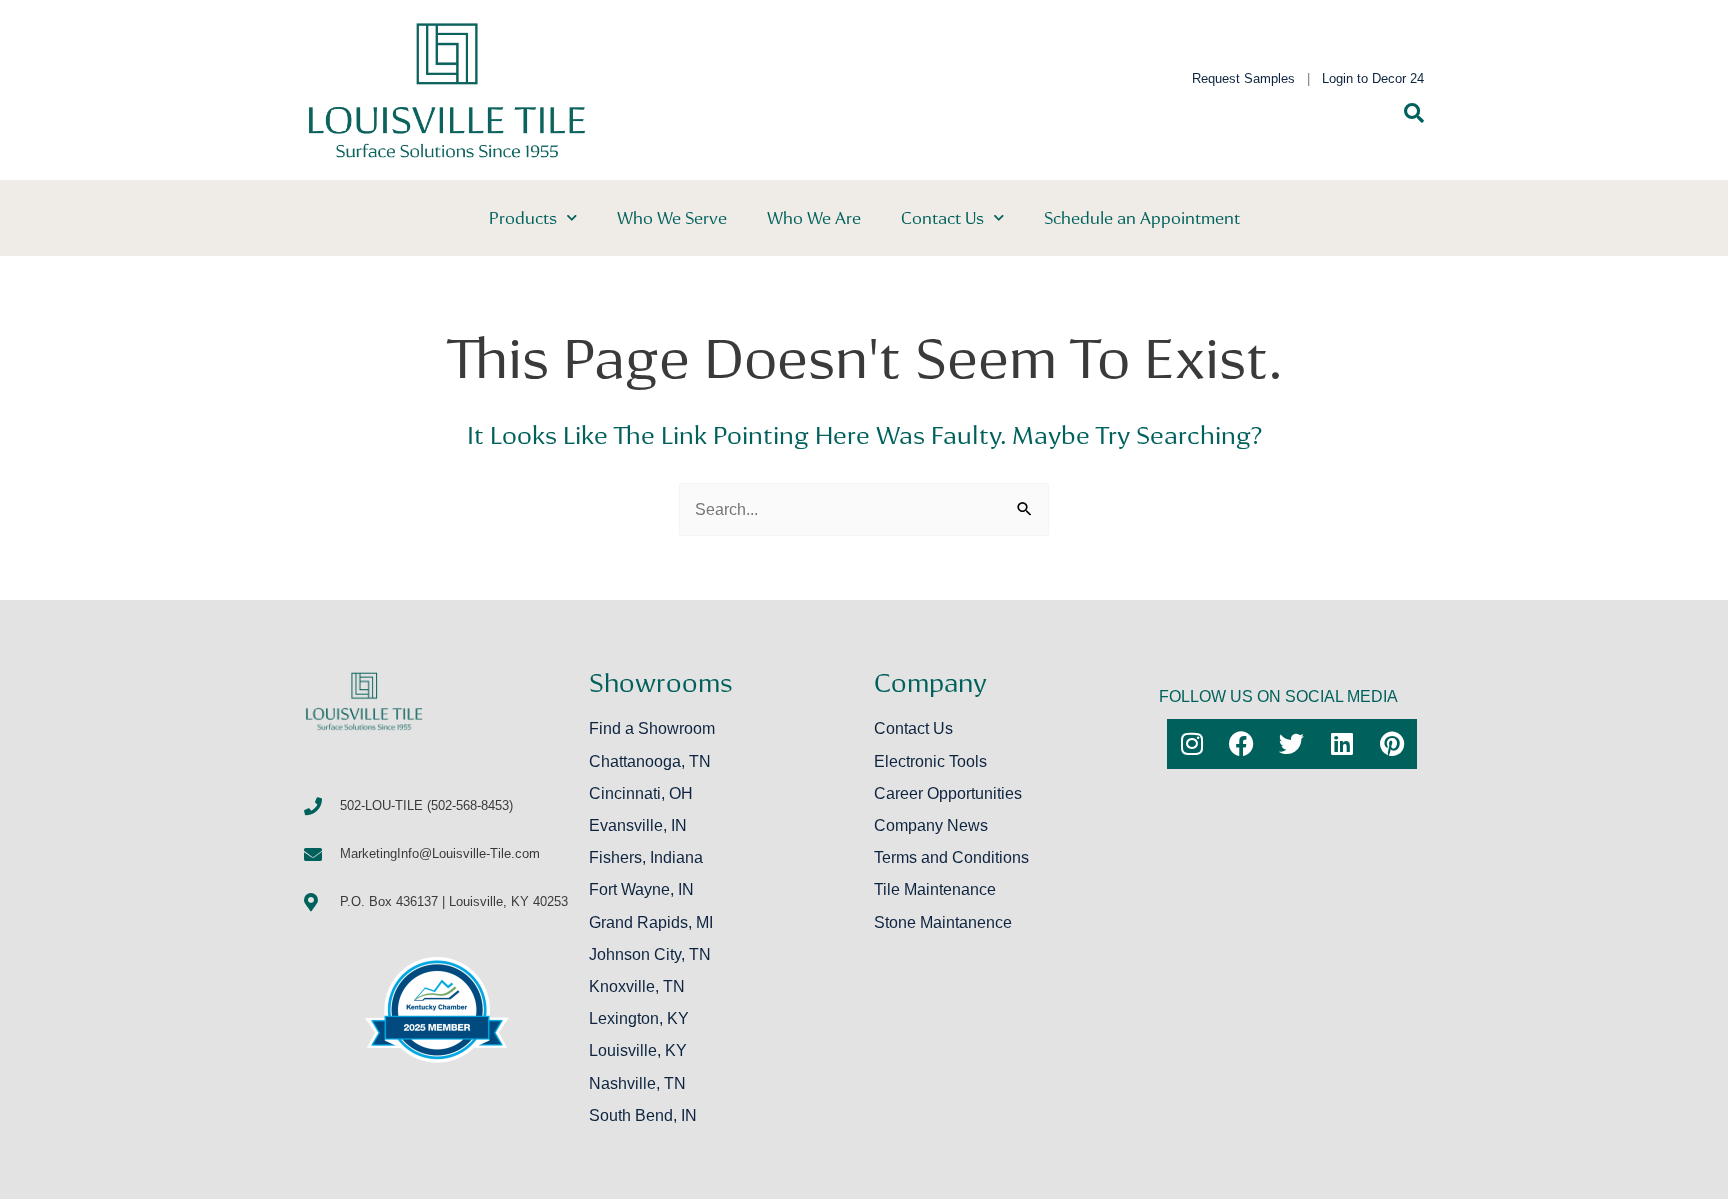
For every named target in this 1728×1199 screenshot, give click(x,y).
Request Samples (1243, 78)
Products (523, 218)
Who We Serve (672, 218)
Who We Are (814, 218)
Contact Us (942, 218)
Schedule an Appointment (1142, 218)
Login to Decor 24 (1373, 78)
